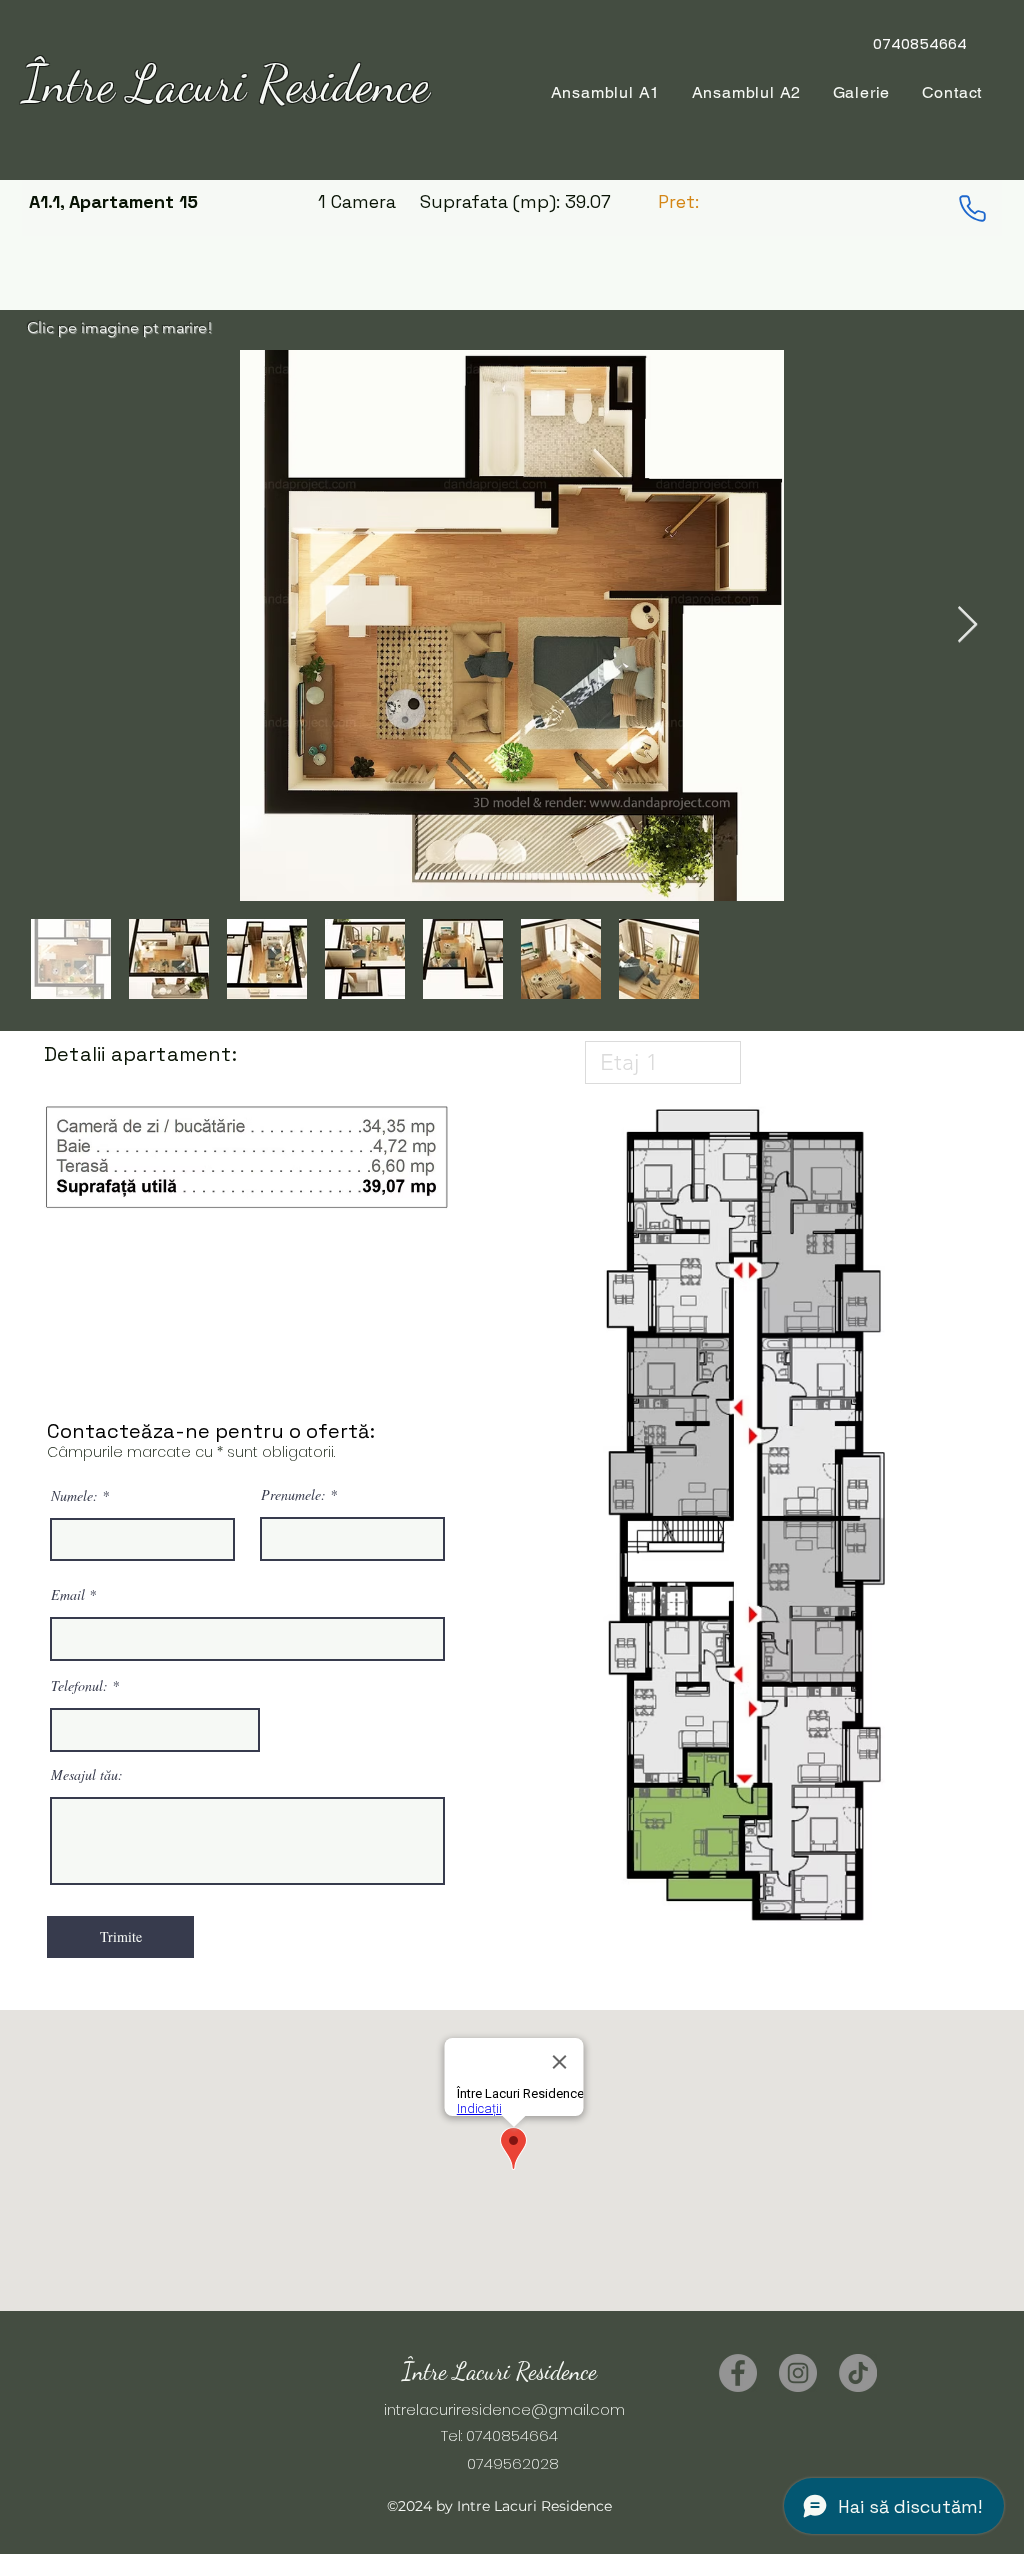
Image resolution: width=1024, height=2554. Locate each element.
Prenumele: (293, 1495)
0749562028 (499, 2463)
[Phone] (972, 208)
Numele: (74, 1496)
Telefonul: (79, 1686)
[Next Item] (967, 625)
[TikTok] (858, 2373)
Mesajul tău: (87, 1775)
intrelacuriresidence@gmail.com (504, 2409)
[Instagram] (798, 2373)
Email (68, 1595)
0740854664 (512, 2435)
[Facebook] (738, 2373)
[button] (746, 92)
